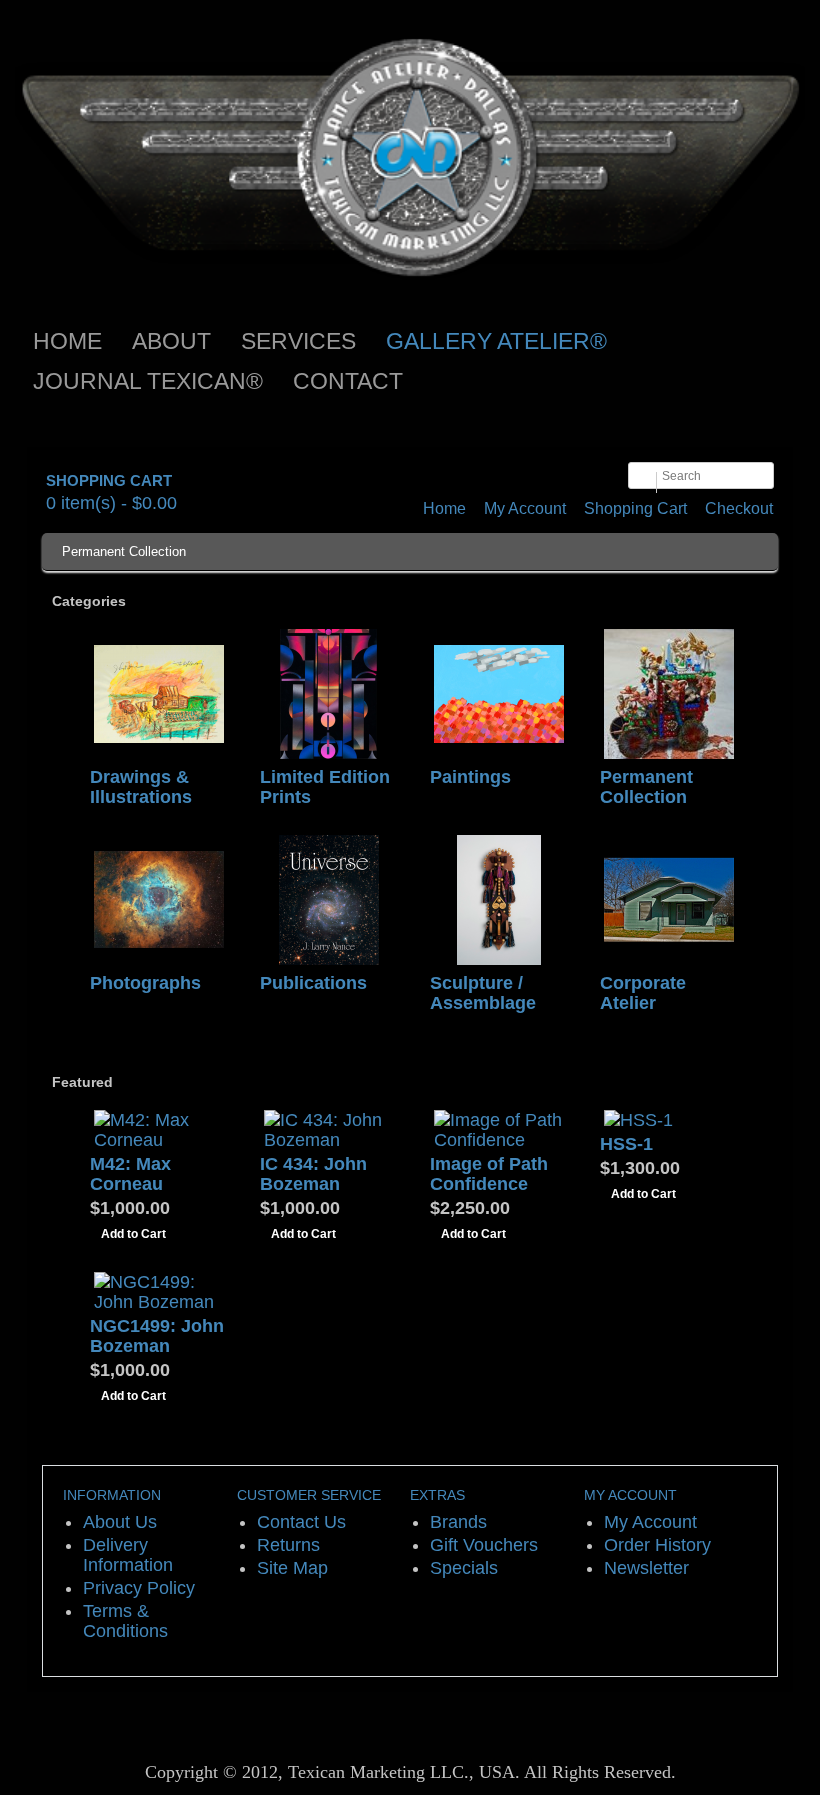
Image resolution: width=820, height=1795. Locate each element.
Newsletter (646, 1568)
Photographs (145, 983)
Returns (288, 1545)
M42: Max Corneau (130, 1174)
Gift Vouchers (484, 1545)
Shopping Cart (635, 508)
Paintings (470, 777)
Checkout (739, 508)
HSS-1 (626, 1144)
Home (444, 508)
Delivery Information (128, 1555)
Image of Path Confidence (489, 1174)
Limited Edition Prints (325, 787)
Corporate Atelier (643, 993)
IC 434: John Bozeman (313, 1174)
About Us (120, 1522)
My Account (525, 508)
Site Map (292, 1568)
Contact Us (301, 1522)
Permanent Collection (124, 551)
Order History (657, 1545)
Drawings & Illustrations (141, 787)
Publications (313, 983)
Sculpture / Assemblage (483, 993)
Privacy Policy (139, 1588)
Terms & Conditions (125, 1621)
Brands (458, 1522)
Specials (464, 1568)
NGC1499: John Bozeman (157, 1336)
